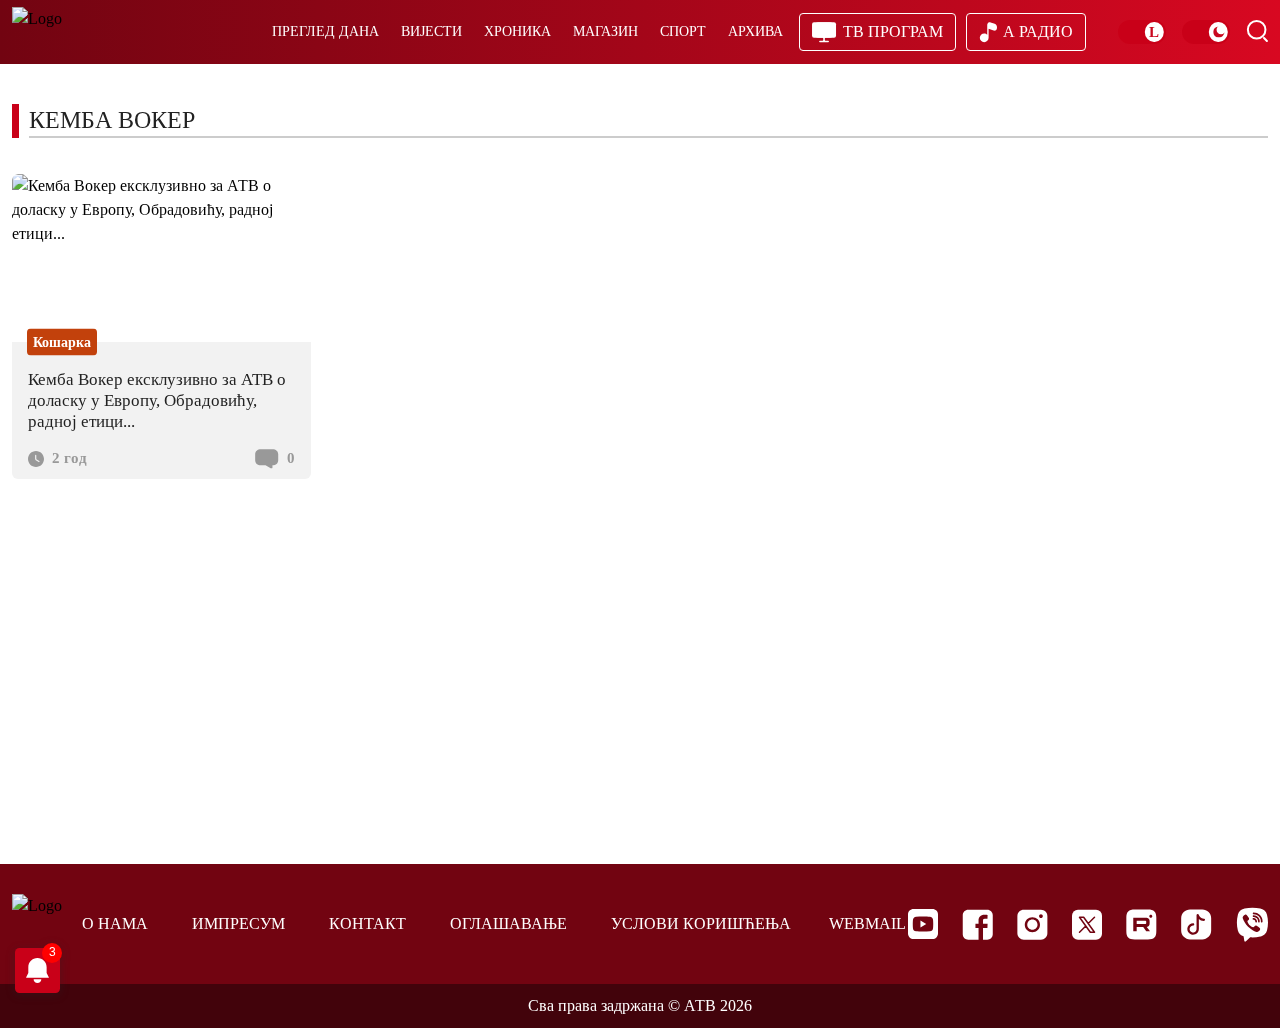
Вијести (431, 31)
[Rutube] (1141, 924)
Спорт (683, 31)
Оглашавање (508, 923)
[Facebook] (977, 924)
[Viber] (1252, 924)
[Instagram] (1032, 924)
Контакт (367, 923)
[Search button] (1257, 31)
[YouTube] (923, 924)
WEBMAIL (867, 923)
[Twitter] (1087, 924)
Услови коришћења (701, 923)
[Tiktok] (1196, 924)
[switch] (1142, 32)
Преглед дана (325, 31)
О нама (115, 923)
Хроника (517, 31)
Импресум (238, 923)
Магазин (605, 31)
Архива (755, 31)
